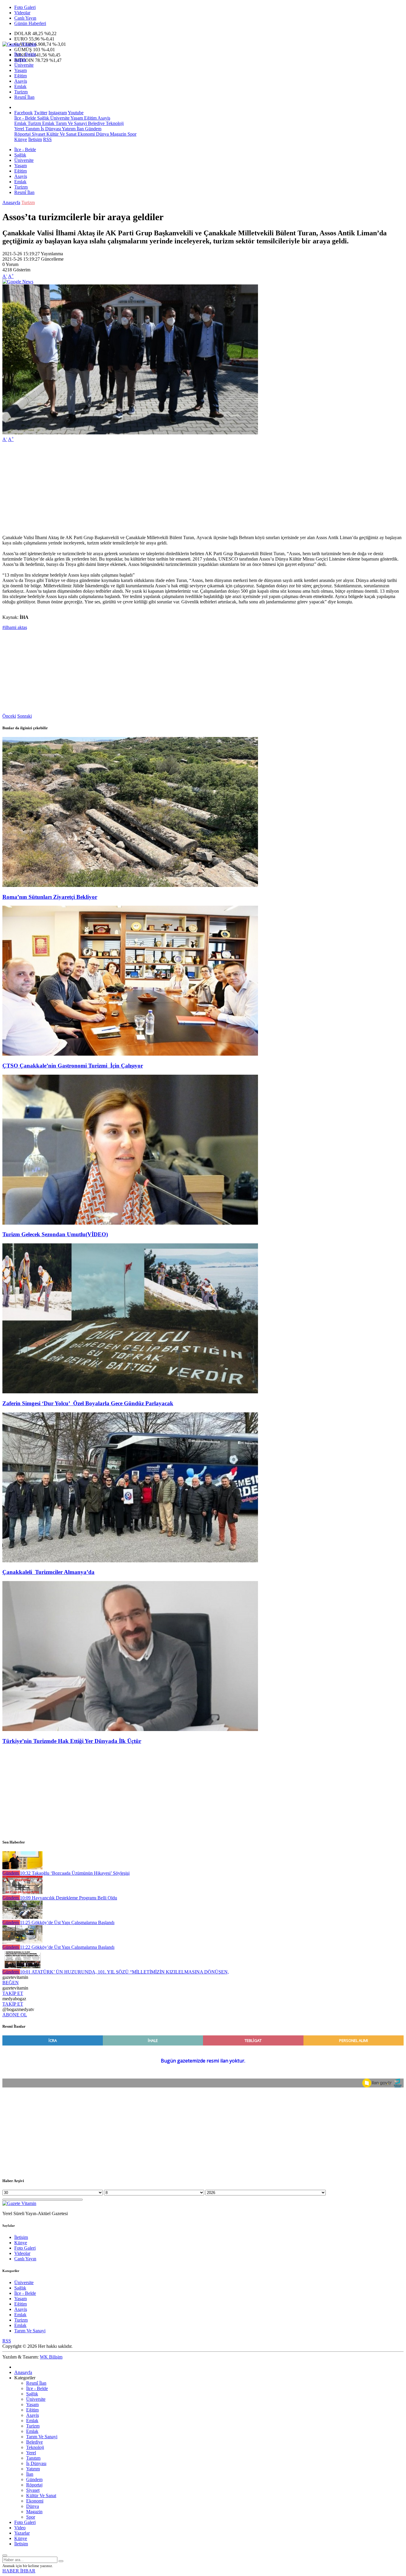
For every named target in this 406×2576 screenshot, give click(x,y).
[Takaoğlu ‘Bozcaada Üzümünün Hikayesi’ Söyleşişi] (22, 1868)
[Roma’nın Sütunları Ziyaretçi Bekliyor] (130, 885)
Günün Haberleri (30, 23)
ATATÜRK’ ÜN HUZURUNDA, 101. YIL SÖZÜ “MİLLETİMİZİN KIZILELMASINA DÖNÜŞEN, (124, 1972)
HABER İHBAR (19, 2571)
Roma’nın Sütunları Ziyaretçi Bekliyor (50, 897)
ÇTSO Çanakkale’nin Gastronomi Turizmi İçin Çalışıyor (73, 1066)
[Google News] (18, 282)
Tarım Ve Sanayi (71, 123)
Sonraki (25, 716)
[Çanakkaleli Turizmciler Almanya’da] (130, 1561)
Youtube (76, 113)
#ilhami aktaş (15, 627)
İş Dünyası (50, 129)
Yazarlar (22, 2533)
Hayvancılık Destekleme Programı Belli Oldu (69, 1898)
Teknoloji (114, 123)
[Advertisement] (181, 489)
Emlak (20, 86)
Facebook (23, 113)
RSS (47, 139)
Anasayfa (11, 202)
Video (20, 2528)
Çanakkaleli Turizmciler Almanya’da (48, 1572)
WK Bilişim (51, 2357)
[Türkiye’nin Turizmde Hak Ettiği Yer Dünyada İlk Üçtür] (130, 1729)
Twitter (41, 113)
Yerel (19, 129)
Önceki (9, 716)
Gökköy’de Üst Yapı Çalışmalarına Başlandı (67, 1922)
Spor (131, 134)
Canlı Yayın (25, 18)
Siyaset (38, 134)
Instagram (58, 113)
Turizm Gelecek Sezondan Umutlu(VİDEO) (55, 1234)
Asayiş (21, 81)
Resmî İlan (24, 97)
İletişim (35, 139)
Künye (21, 139)
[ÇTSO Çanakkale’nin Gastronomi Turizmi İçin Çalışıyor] (130, 1054)
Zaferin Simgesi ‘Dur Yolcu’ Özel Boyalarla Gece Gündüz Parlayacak (88, 1403)
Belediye (96, 123)
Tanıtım (32, 129)
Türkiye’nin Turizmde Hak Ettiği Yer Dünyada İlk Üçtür (72, 1741)
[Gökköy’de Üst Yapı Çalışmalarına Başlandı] (22, 1917)
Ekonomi (86, 134)
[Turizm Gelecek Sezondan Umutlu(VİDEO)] (130, 1223)
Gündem (93, 129)
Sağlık (20, 60)
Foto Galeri (25, 7)
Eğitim (21, 76)
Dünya (102, 134)
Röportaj (22, 134)
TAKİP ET (13, 1993)
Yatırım (68, 129)
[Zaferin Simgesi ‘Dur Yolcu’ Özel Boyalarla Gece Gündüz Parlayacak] (130, 1392)
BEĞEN (11, 1983)
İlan (80, 129)
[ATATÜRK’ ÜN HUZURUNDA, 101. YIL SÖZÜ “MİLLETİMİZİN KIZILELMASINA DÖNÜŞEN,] (22, 1967)
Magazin (118, 134)
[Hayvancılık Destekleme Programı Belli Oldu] (22, 1892)
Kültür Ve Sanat (61, 134)
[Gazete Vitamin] (19, 44)
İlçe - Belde (25, 54)
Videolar (22, 13)
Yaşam (21, 70)
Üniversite (24, 65)
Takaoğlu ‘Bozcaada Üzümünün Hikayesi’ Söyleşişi (75, 1873)
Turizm (21, 92)
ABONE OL (15, 2015)
